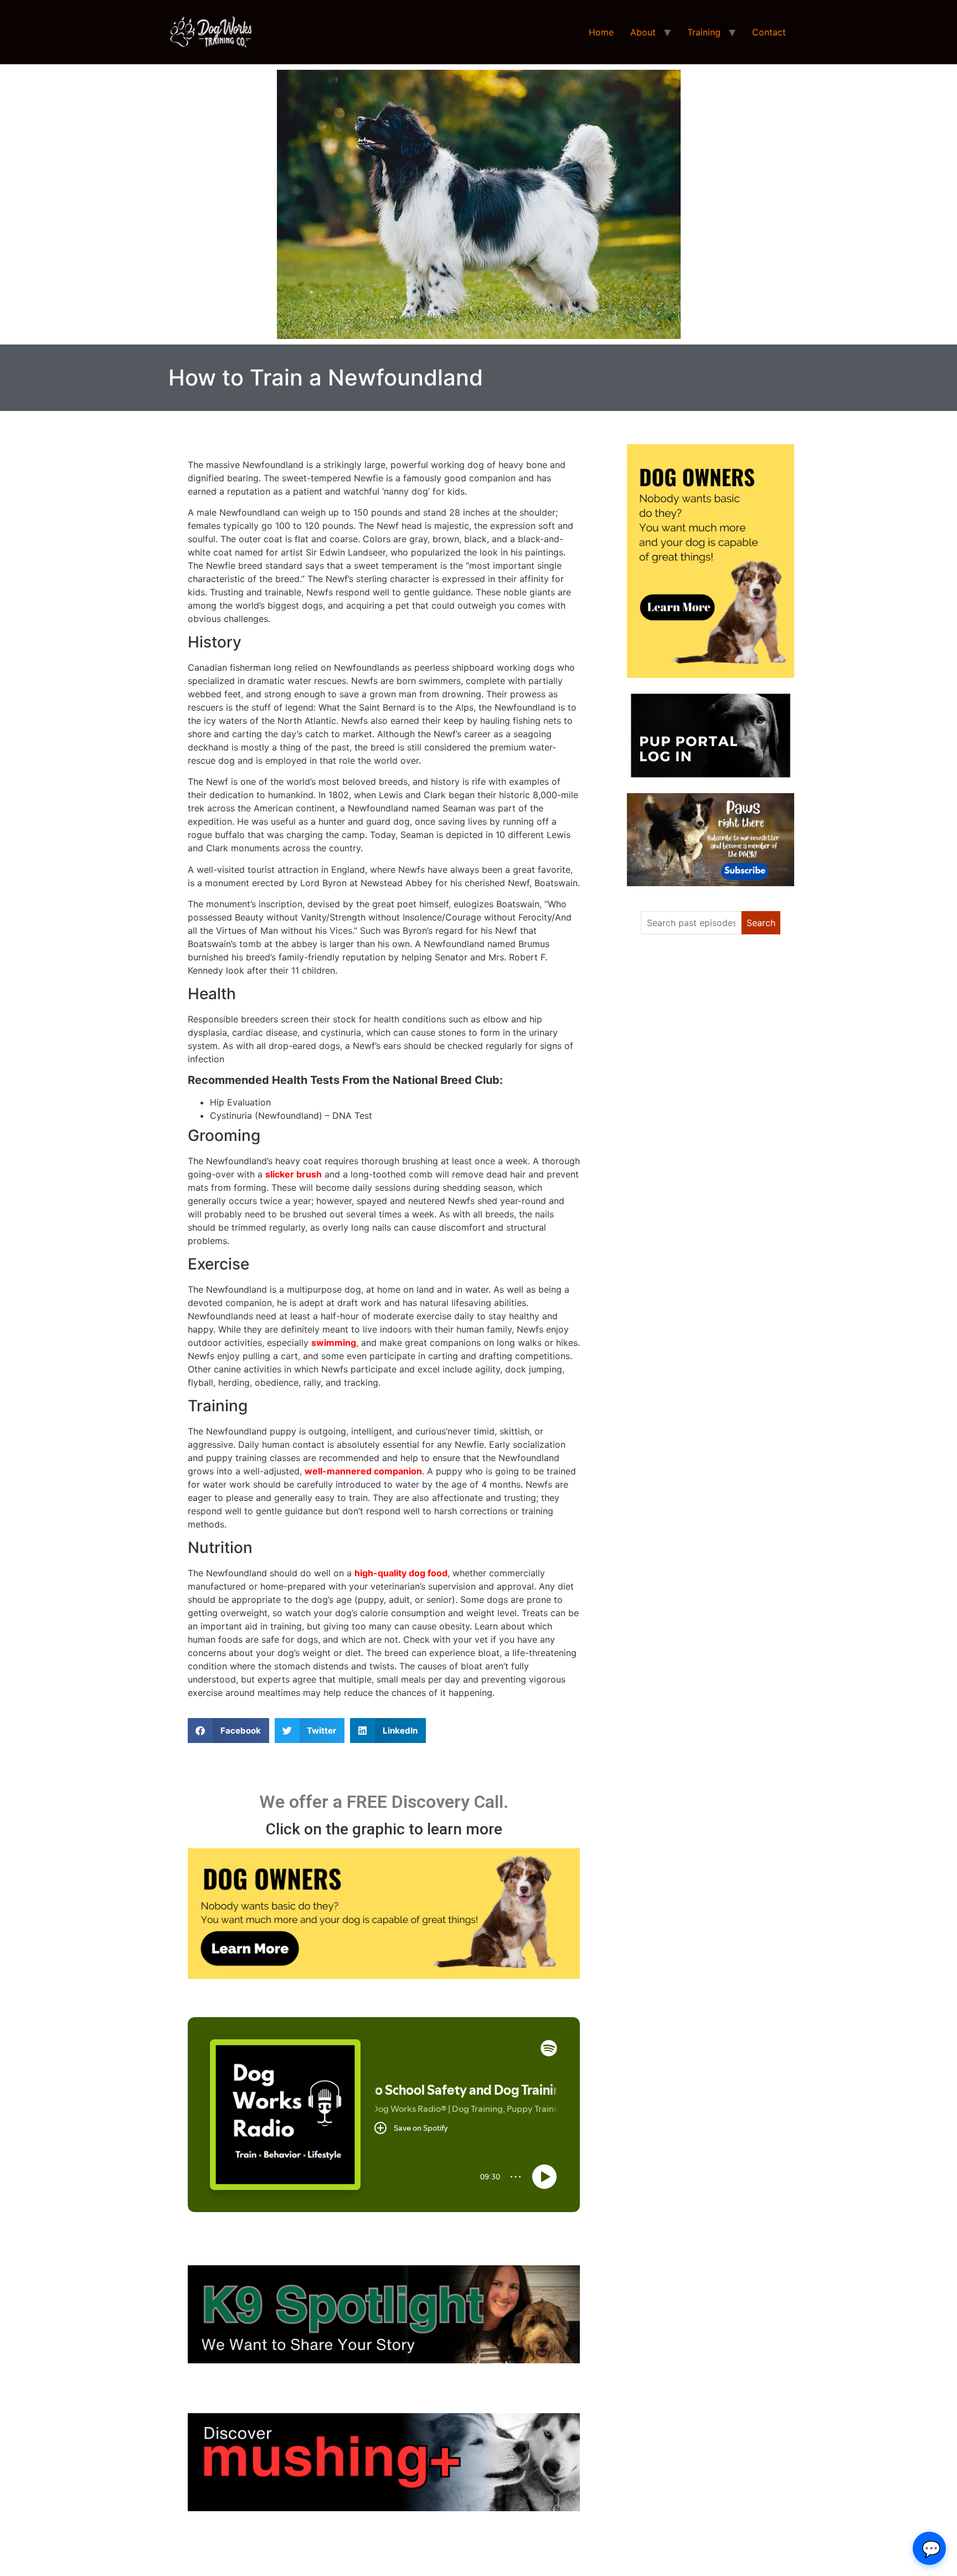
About (643, 32)
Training (704, 32)
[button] (228, 1731)
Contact (769, 32)
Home (601, 32)
